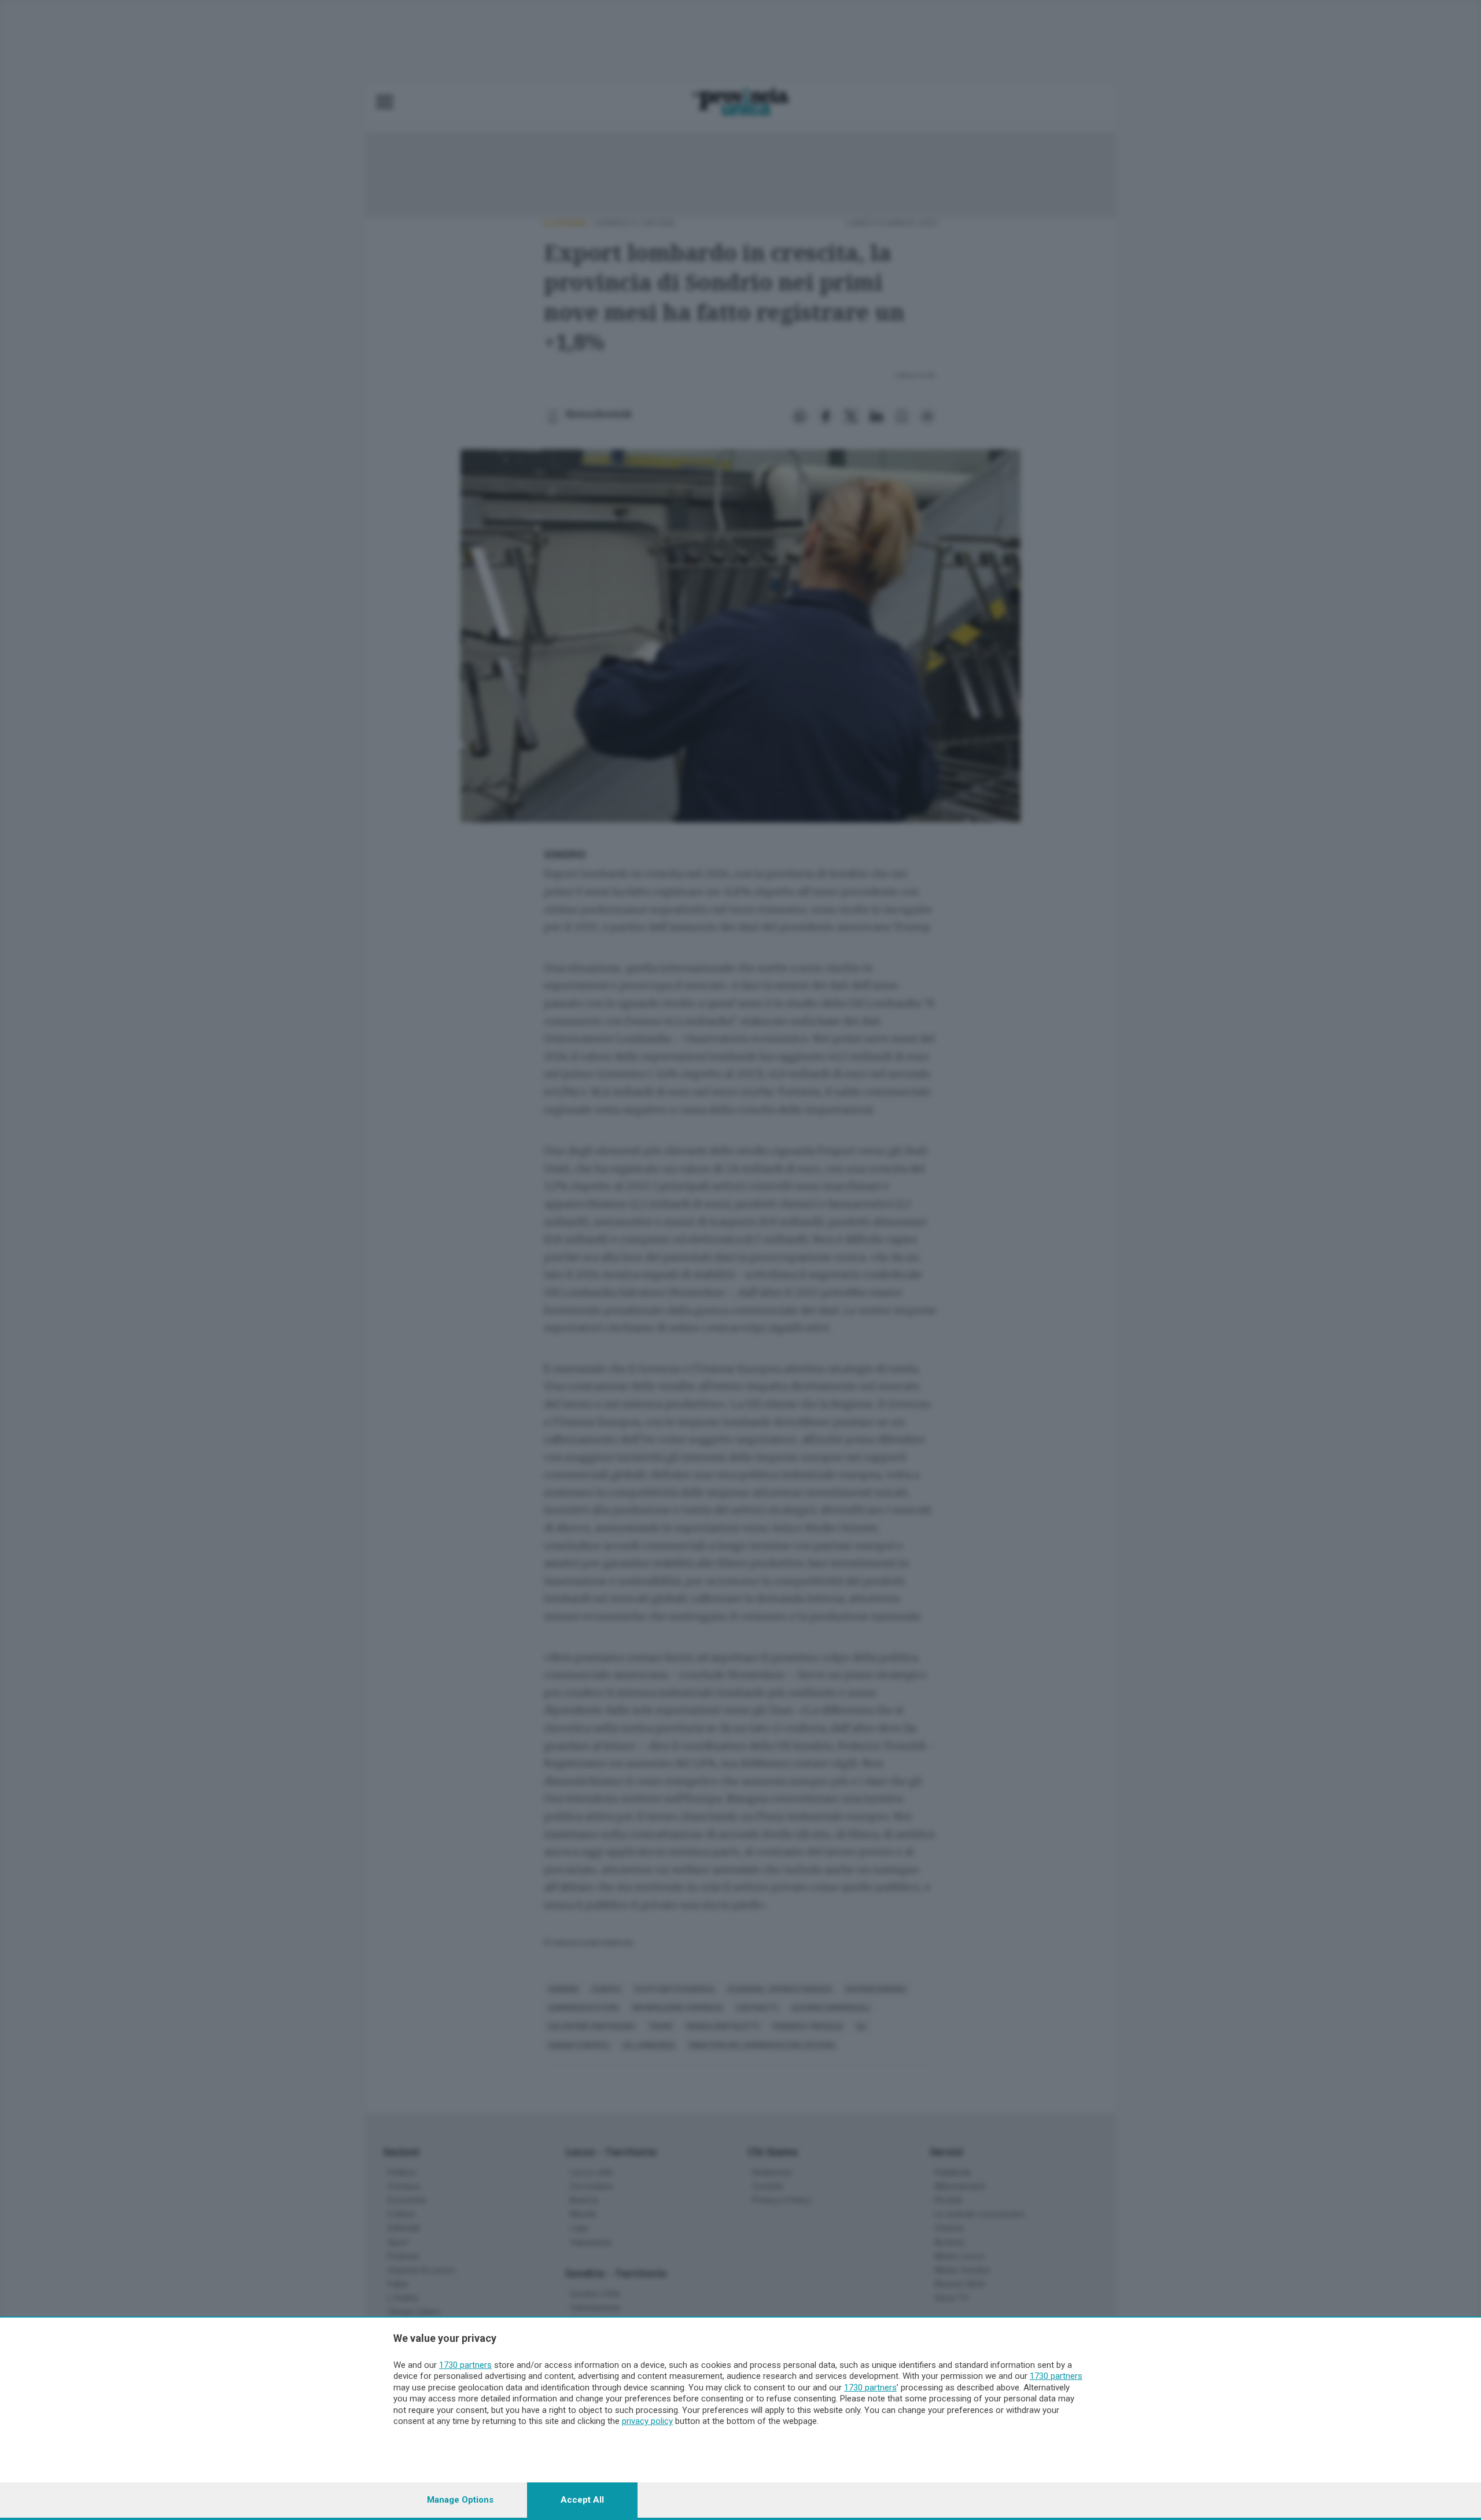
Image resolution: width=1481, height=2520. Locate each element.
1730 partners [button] (465, 2365)
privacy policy (647, 2421)
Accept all (582, 2500)
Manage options (460, 2500)
